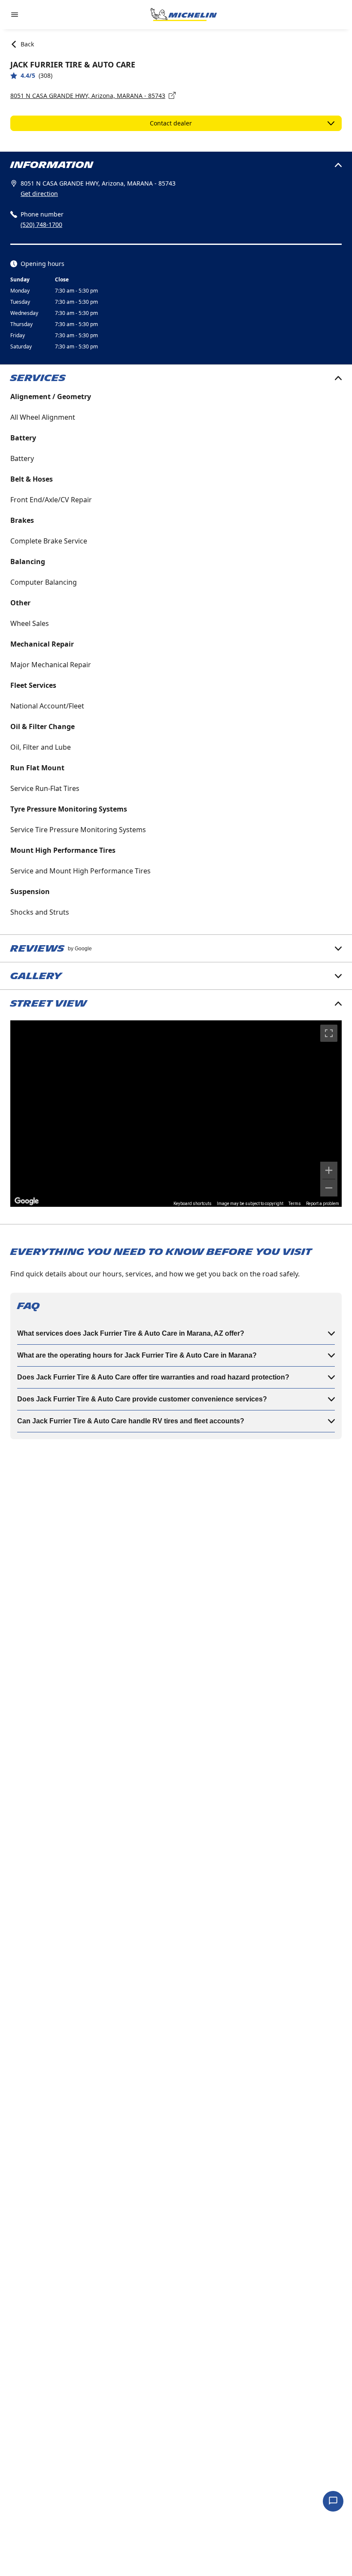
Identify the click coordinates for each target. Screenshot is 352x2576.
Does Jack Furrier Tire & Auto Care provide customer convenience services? (142, 1399)
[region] (176, 1114)
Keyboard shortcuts (193, 1204)
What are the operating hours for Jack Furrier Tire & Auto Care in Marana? (137, 1355)
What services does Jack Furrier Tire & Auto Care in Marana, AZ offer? (131, 1333)
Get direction (39, 194)
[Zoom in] (329, 1170)
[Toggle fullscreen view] (329, 1033)
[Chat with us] (333, 2501)
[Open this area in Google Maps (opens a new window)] (27, 1201)
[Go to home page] (184, 15)
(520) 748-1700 (41, 224)
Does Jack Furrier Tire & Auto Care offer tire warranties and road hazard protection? (153, 1377)
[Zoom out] (329, 1188)
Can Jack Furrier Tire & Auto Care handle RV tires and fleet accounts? (131, 1421)
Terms (295, 1204)
